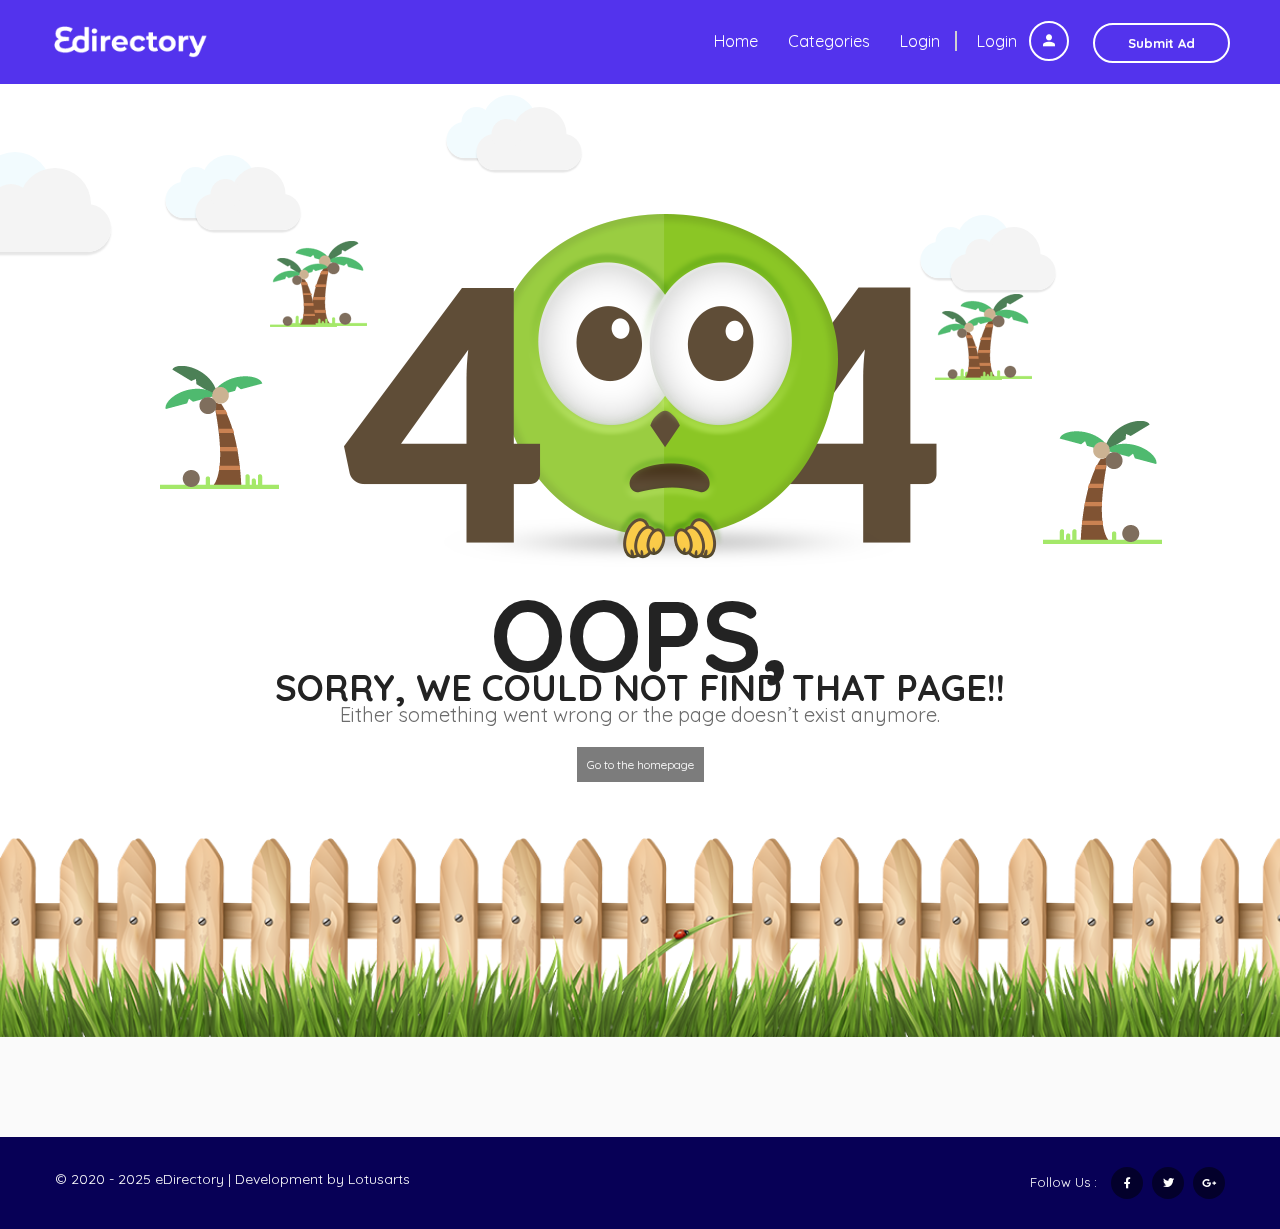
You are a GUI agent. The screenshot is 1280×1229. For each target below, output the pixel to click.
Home (736, 41)
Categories (829, 41)
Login (999, 41)
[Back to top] (1215, 1104)
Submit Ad (1161, 43)
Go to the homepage (640, 764)
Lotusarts (379, 1179)
